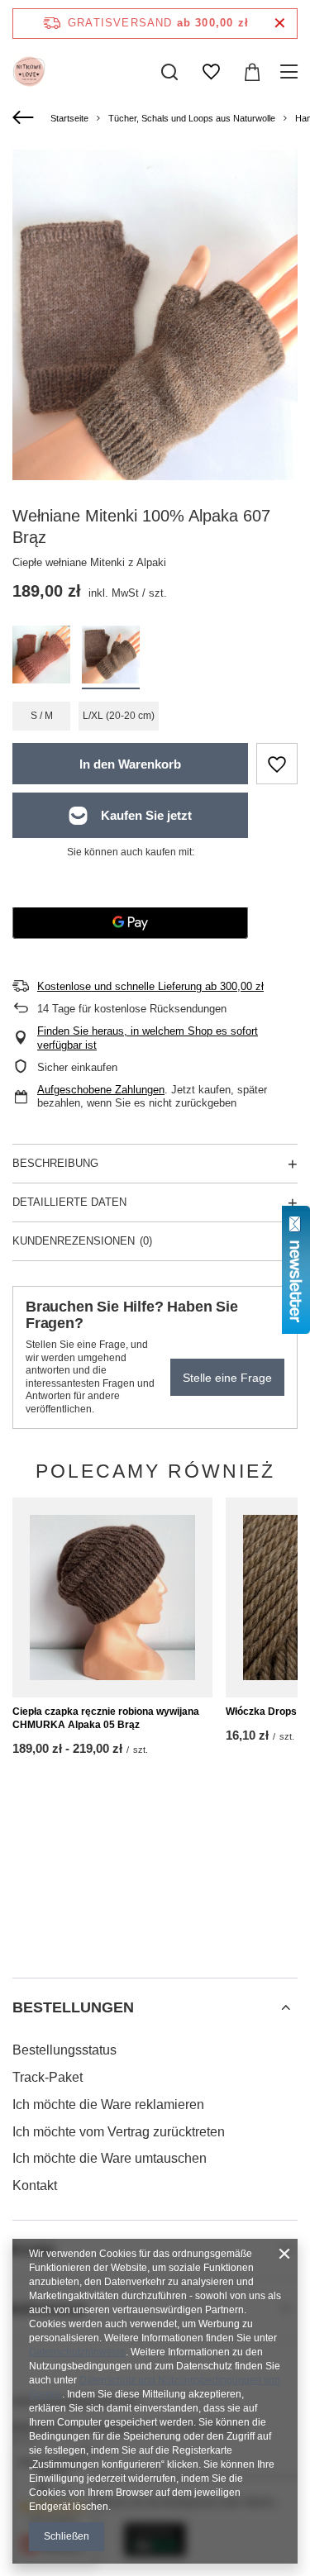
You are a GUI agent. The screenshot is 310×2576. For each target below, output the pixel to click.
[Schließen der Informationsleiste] (280, 24)
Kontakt (35, 2186)
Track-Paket (48, 2077)
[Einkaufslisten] (211, 72)
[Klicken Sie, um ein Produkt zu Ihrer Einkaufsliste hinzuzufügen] (277, 764)
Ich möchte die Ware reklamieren (108, 2105)
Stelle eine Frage (227, 1378)
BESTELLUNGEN (73, 2007)
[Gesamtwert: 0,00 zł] (252, 72)
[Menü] (291, 72)
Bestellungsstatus (64, 2050)
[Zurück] (25, 118)
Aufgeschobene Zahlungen (101, 1090)
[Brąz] (111, 657)
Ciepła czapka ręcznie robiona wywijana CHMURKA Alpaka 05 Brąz (106, 1718)
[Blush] (41, 657)
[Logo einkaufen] (29, 72)
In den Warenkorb (130, 764)
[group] (155, 340)
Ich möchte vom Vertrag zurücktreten (119, 2132)
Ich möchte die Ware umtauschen (110, 2158)
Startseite (69, 118)
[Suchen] (169, 72)
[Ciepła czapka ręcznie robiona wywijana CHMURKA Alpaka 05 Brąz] (112, 1598)
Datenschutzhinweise (77, 2352)
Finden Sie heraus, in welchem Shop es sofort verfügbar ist (148, 1038)
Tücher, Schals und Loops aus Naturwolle (192, 118)
